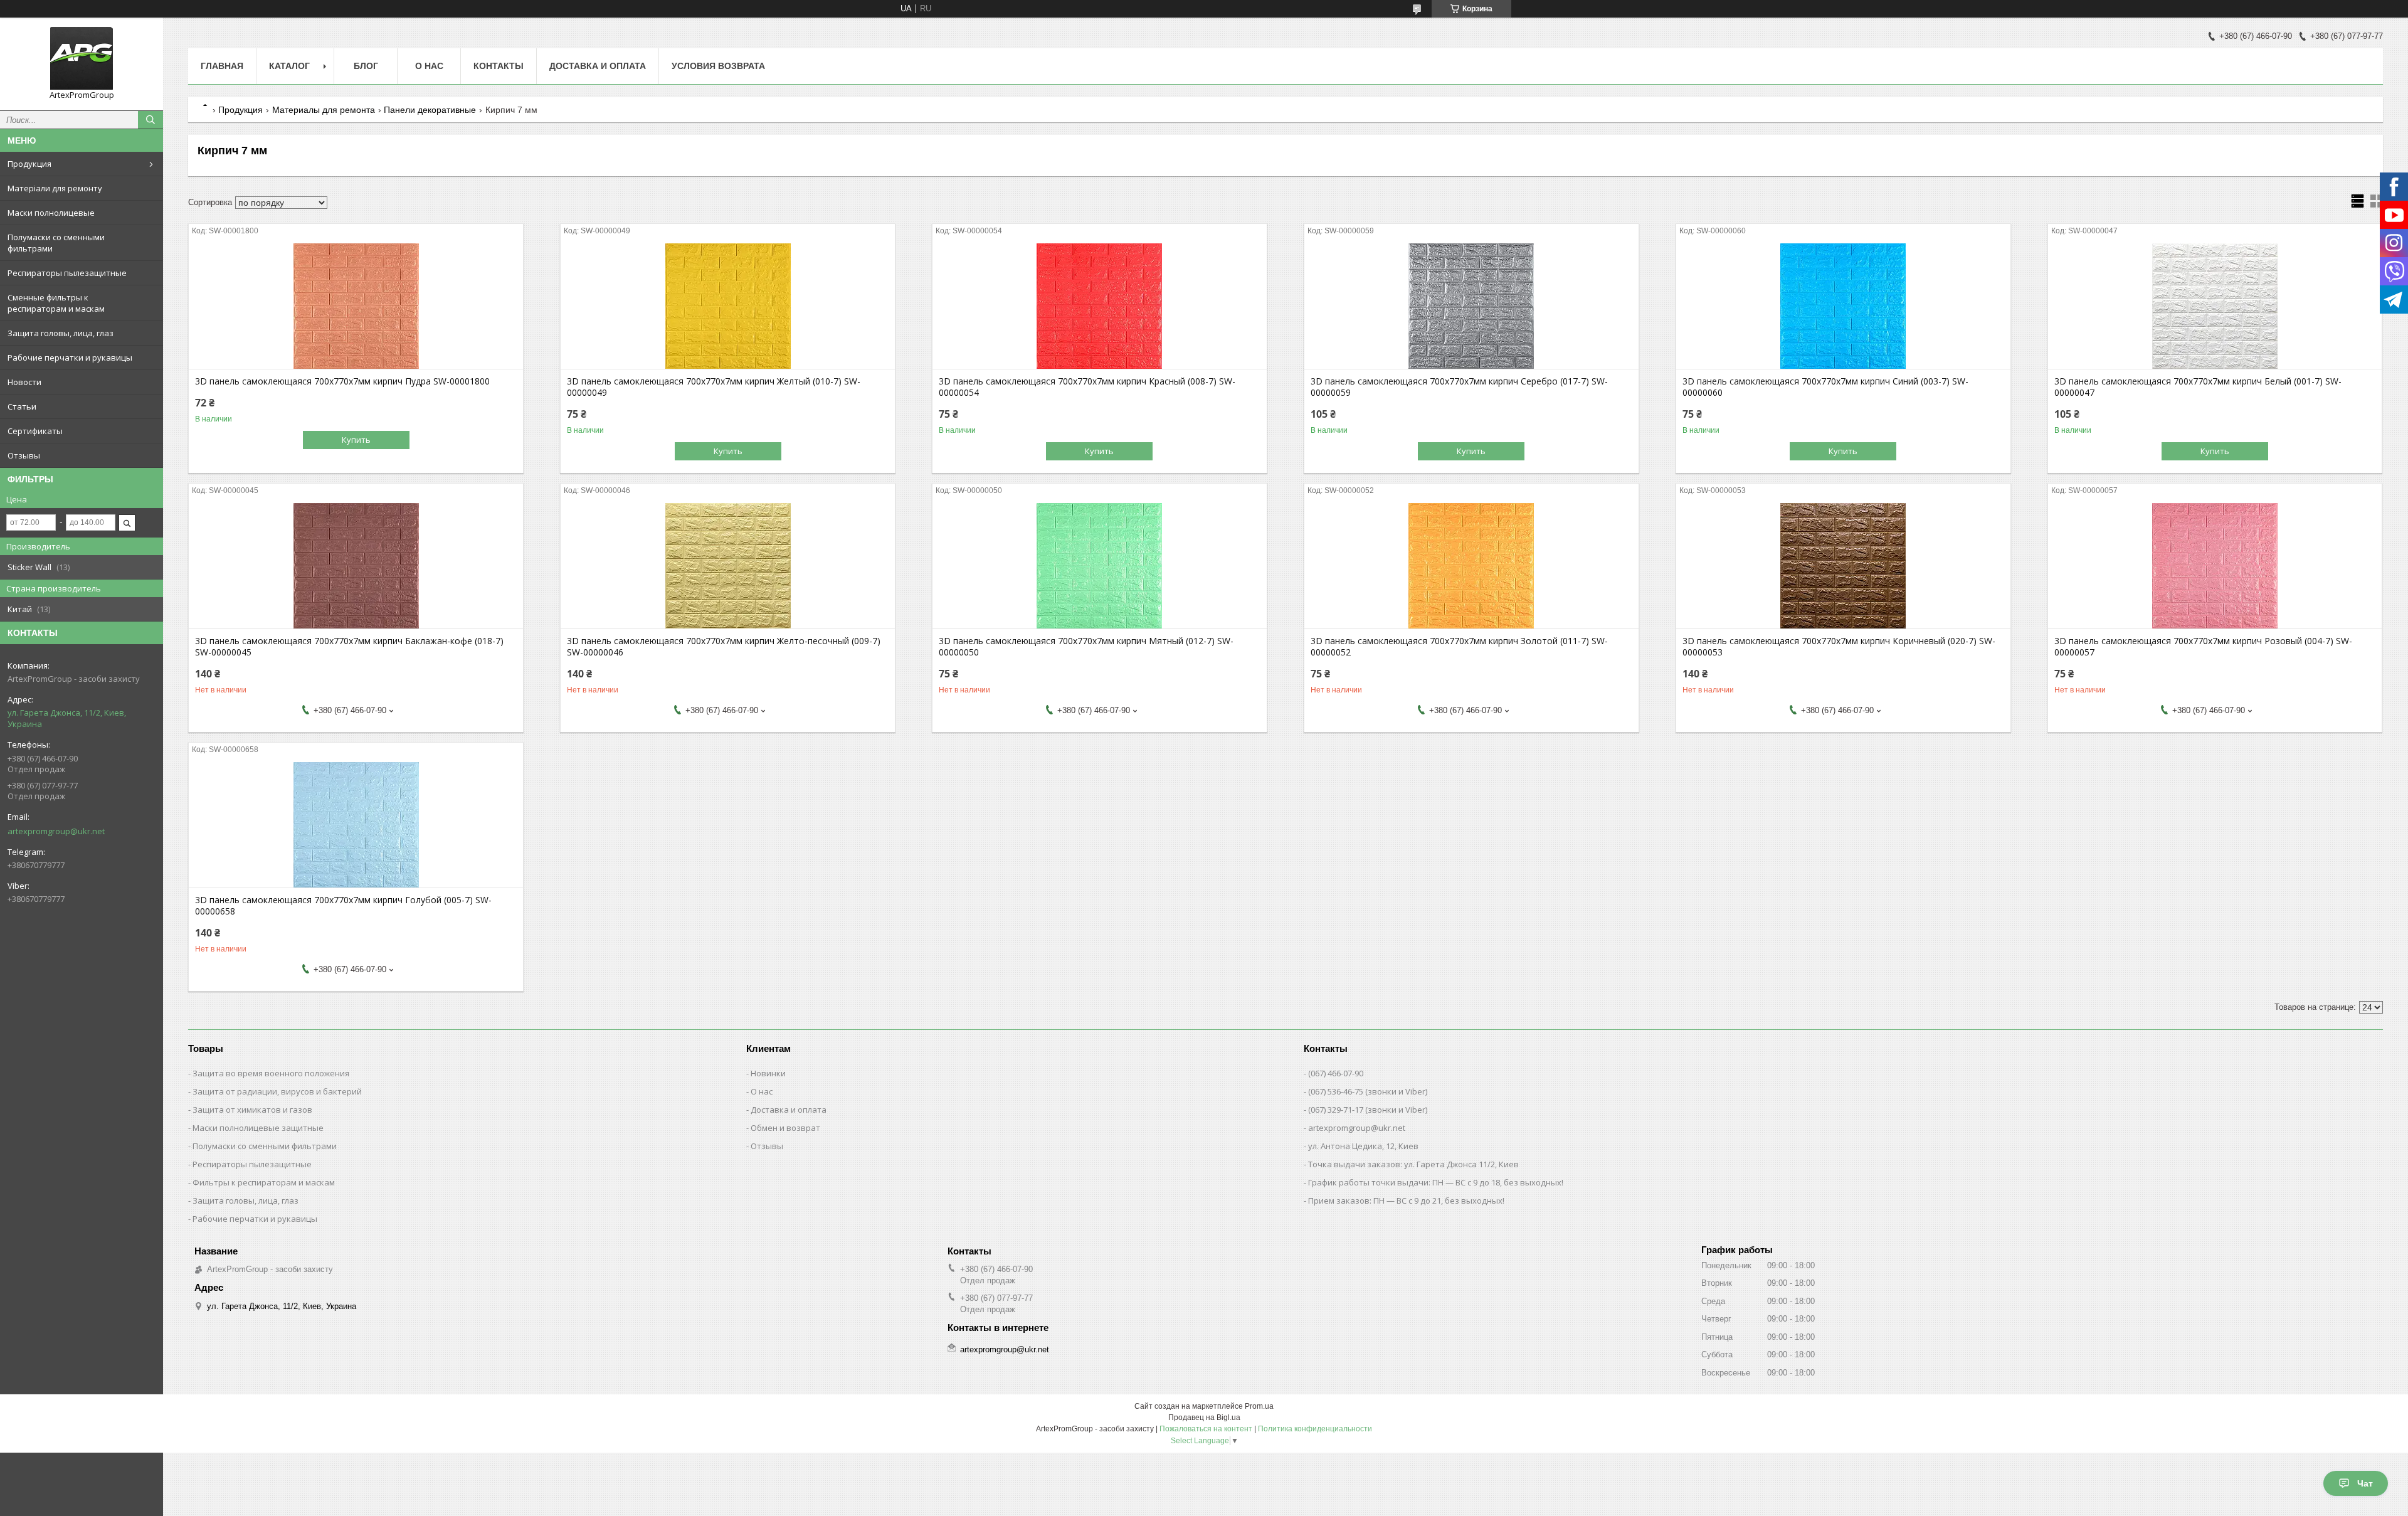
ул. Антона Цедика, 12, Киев (1363, 1146)
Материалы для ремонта (324, 110)
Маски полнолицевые (51, 213)
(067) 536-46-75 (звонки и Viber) (1368, 1091)
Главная (222, 66)
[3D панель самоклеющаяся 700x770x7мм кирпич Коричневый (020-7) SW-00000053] (1843, 566)
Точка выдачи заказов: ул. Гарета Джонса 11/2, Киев (1413, 1164)
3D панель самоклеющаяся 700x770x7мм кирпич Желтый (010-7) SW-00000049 (714, 387)
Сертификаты (35, 431)
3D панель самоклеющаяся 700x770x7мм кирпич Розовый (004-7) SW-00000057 (2203, 647)
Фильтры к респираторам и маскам (264, 1182)
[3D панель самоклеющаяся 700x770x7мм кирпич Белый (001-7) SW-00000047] (2215, 306)
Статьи (22, 406)
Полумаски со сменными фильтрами (56, 243)
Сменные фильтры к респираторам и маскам (56, 303)
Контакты (499, 66)
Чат (2365, 1483)
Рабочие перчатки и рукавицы (70, 358)
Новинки (768, 1073)
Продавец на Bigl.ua (1204, 1418)
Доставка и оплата (598, 66)
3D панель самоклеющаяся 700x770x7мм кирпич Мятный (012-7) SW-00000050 (1086, 647)
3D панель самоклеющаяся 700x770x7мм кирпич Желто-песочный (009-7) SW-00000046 (724, 647)
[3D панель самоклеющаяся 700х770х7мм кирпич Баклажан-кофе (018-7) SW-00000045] (356, 566)
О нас (429, 66)
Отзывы (24, 455)
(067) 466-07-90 (1336, 1073)
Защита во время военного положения (271, 1073)
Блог (366, 66)
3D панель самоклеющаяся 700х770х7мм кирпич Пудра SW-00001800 (342, 381)
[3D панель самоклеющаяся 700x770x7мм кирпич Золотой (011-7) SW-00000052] (1471, 566)
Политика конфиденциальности (1315, 1429)
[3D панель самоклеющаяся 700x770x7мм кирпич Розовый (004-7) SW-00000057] (2215, 566)
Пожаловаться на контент (1206, 1429)
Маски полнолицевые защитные (258, 1128)
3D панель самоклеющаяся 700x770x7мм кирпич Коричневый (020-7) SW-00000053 (1839, 647)
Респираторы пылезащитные (67, 273)
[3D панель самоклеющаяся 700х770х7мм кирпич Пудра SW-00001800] (356, 306)
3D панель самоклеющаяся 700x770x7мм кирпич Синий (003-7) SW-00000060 (1825, 387)
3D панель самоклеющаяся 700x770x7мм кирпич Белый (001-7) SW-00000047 (2198, 387)
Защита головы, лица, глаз (61, 333)
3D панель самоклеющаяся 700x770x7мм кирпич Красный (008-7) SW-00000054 (1087, 387)
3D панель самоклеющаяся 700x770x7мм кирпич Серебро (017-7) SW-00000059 (1459, 387)
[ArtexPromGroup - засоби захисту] (82, 58)
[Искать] (150, 120)
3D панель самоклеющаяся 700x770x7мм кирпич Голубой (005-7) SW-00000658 (343, 906)
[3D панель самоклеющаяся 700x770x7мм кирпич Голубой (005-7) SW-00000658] (356, 825)
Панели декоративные (430, 110)
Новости (24, 382)
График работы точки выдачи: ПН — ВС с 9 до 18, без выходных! (1436, 1182)
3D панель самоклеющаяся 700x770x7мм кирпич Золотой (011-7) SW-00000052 (1459, 647)
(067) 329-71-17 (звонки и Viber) (1368, 1110)
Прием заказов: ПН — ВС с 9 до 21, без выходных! (1406, 1201)
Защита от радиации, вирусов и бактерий (277, 1091)
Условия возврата (718, 66)
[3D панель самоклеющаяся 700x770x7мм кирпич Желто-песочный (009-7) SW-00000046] (728, 566)
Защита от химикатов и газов (252, 1110)
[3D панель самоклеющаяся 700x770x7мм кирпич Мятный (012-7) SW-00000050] (1100, 566)
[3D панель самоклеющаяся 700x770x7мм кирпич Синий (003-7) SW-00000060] (1843, 306)
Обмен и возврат (785, 1128)
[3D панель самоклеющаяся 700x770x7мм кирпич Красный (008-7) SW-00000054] (1100, 306)
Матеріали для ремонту (55, 188)
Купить (356, 440)
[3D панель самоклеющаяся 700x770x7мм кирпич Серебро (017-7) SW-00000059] (1471, 306)
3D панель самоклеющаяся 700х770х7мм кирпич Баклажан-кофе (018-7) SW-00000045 (349, 647)
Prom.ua (1259, 1406)
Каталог (289, 66)
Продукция (29, 164)
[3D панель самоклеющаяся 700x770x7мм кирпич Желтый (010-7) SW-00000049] (728, 306)
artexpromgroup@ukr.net (56, 831)
